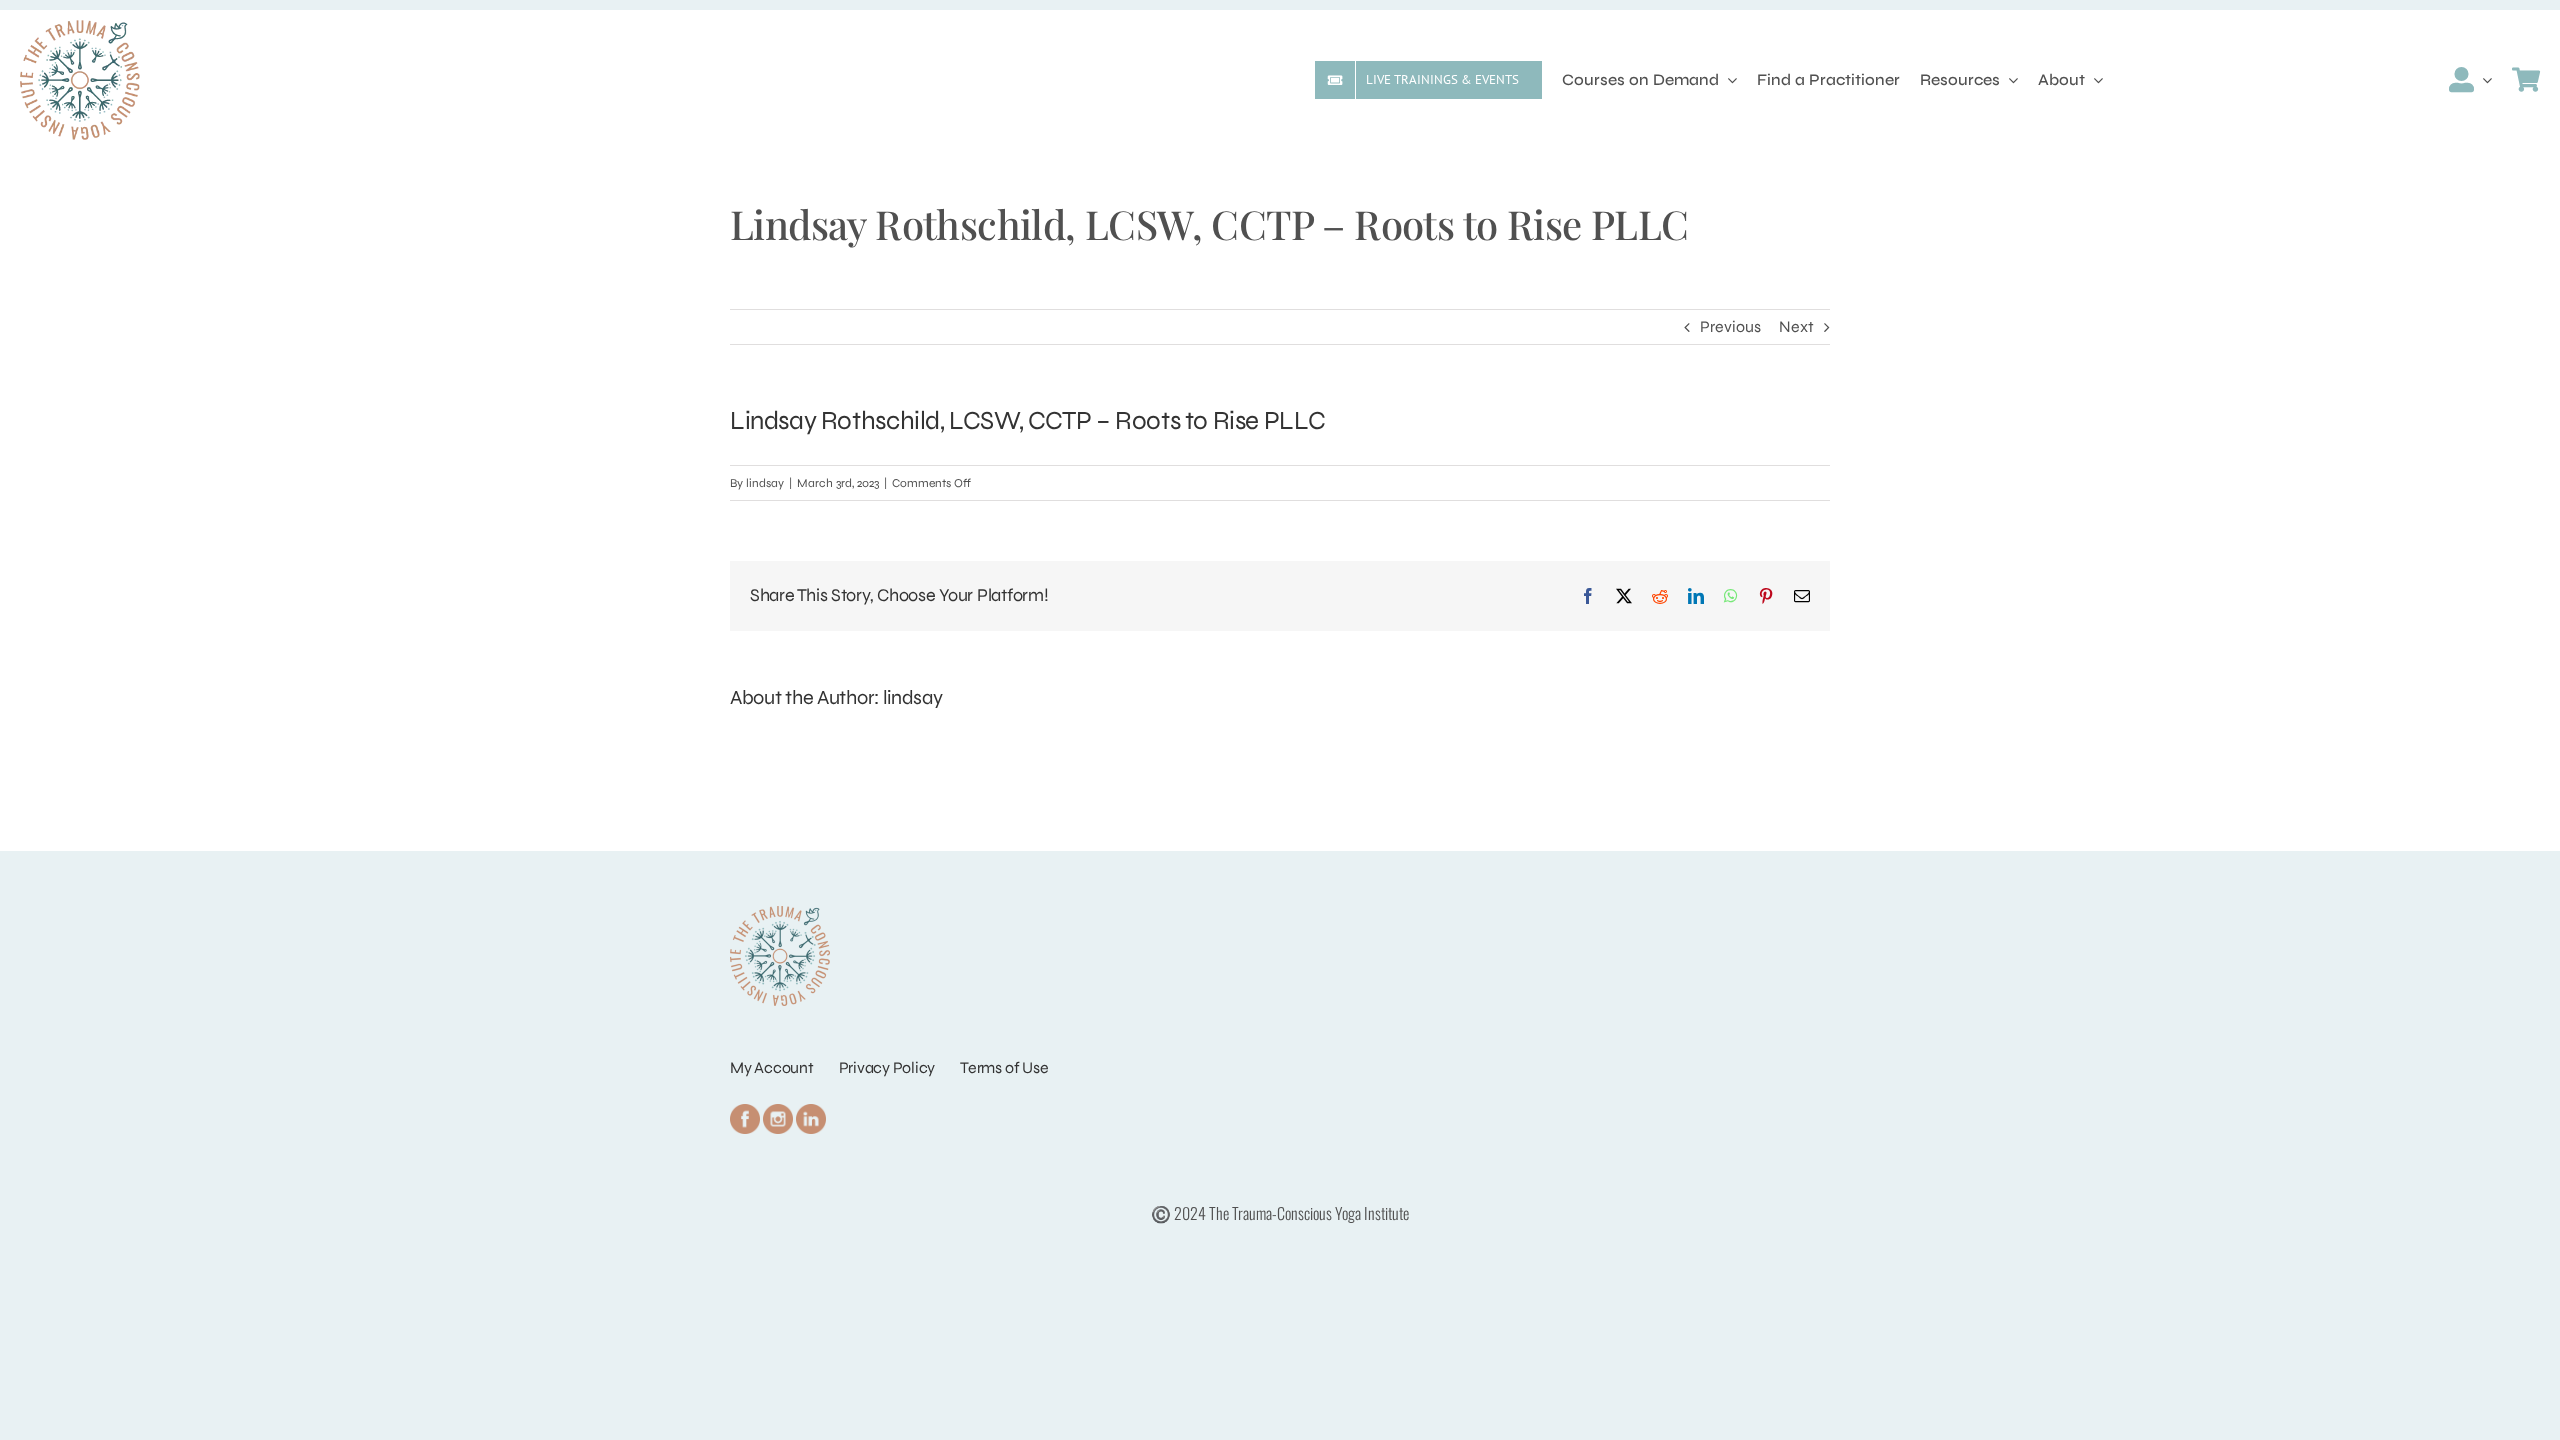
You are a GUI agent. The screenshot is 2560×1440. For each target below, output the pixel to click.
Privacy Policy (887, 1067)
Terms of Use (1004, 1067)
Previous (1730, 326)
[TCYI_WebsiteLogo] (80, 27)
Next (1796, 326)
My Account (772, 1067)
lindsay (765, 483)
